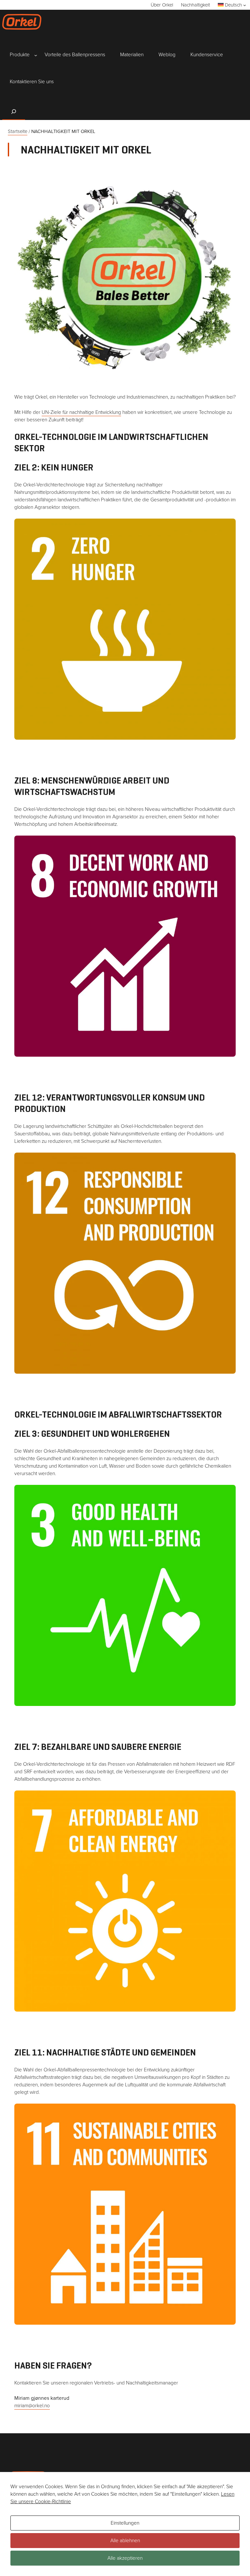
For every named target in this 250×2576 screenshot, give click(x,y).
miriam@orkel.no (32, 2405)
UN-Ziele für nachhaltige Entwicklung (81, 412)
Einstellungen (125, 2523)
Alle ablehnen (125, 2540)
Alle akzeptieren (125, 2558)
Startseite (18, 131)
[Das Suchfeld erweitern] (14, 111)
